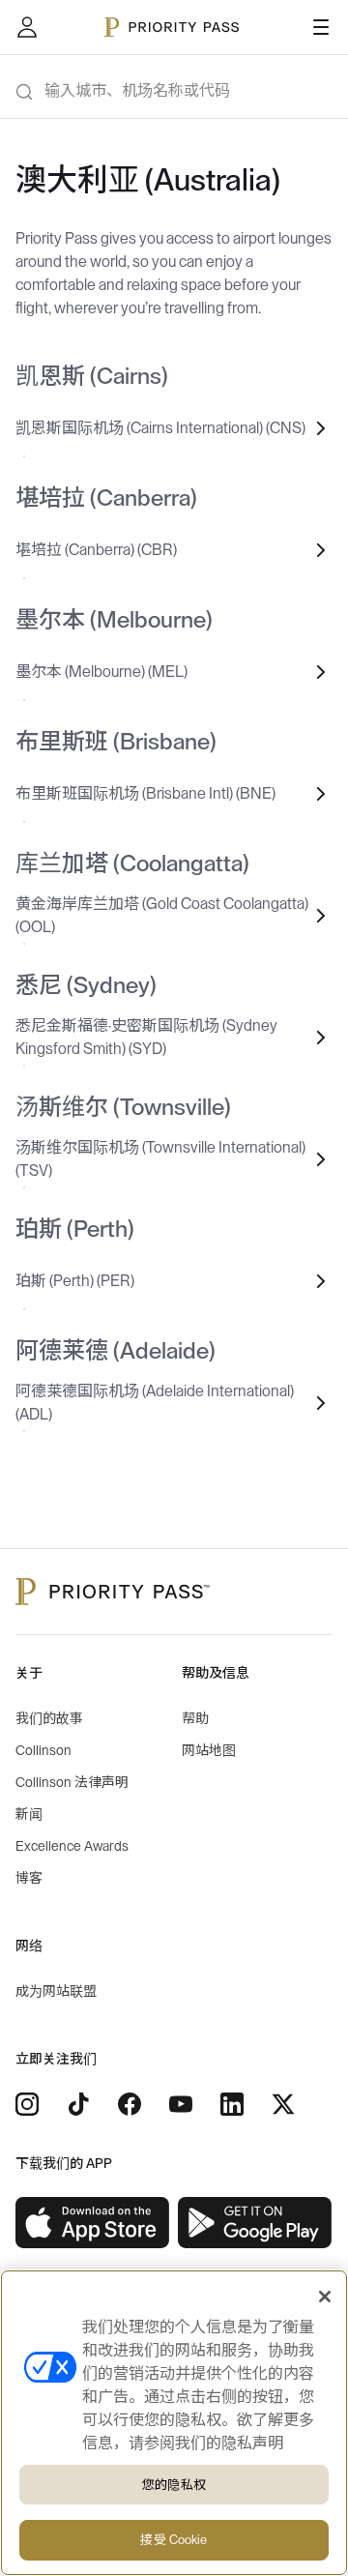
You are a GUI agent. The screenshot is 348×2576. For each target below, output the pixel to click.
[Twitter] (283, 2104)
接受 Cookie (174, 2540)
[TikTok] (78, 2104)
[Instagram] (27, 2104)
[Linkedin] (232, 2104)
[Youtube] (181, 2104)
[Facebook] (130, 2104)
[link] (93, 2223)
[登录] (27, 27)
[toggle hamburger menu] (321, 27)
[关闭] (325, 2297)
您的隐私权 (174, 2485)
